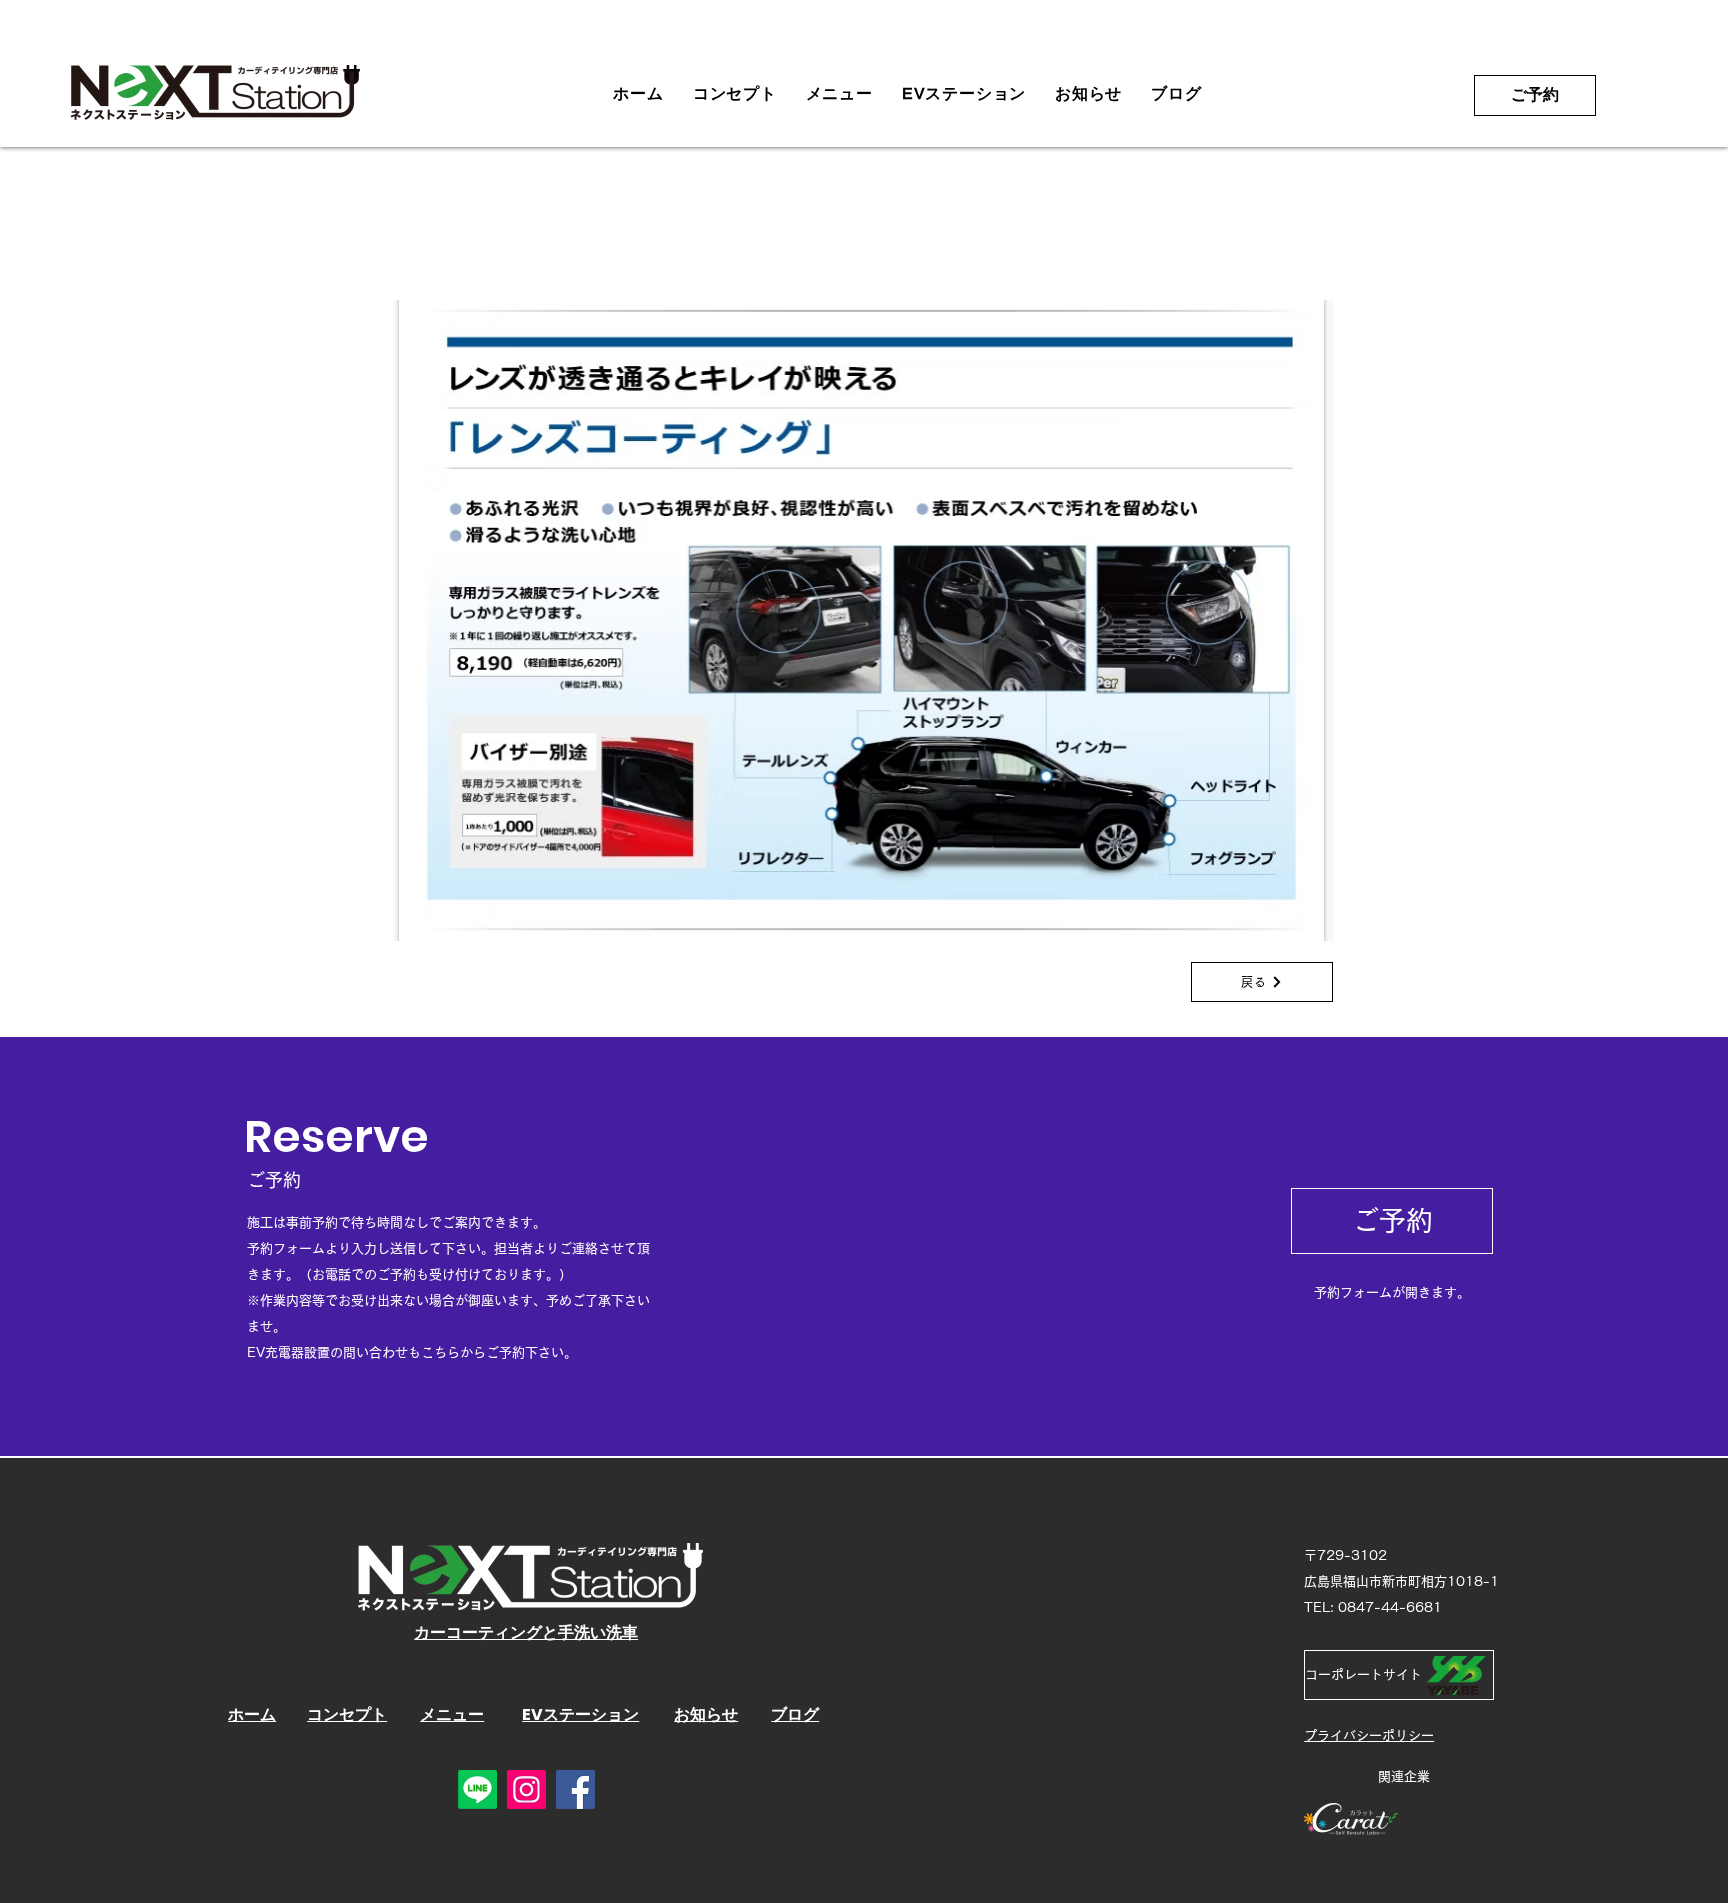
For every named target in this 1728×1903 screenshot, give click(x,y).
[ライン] (477, 1789)
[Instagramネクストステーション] (526, 1789)
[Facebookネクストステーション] (575, 1789)
